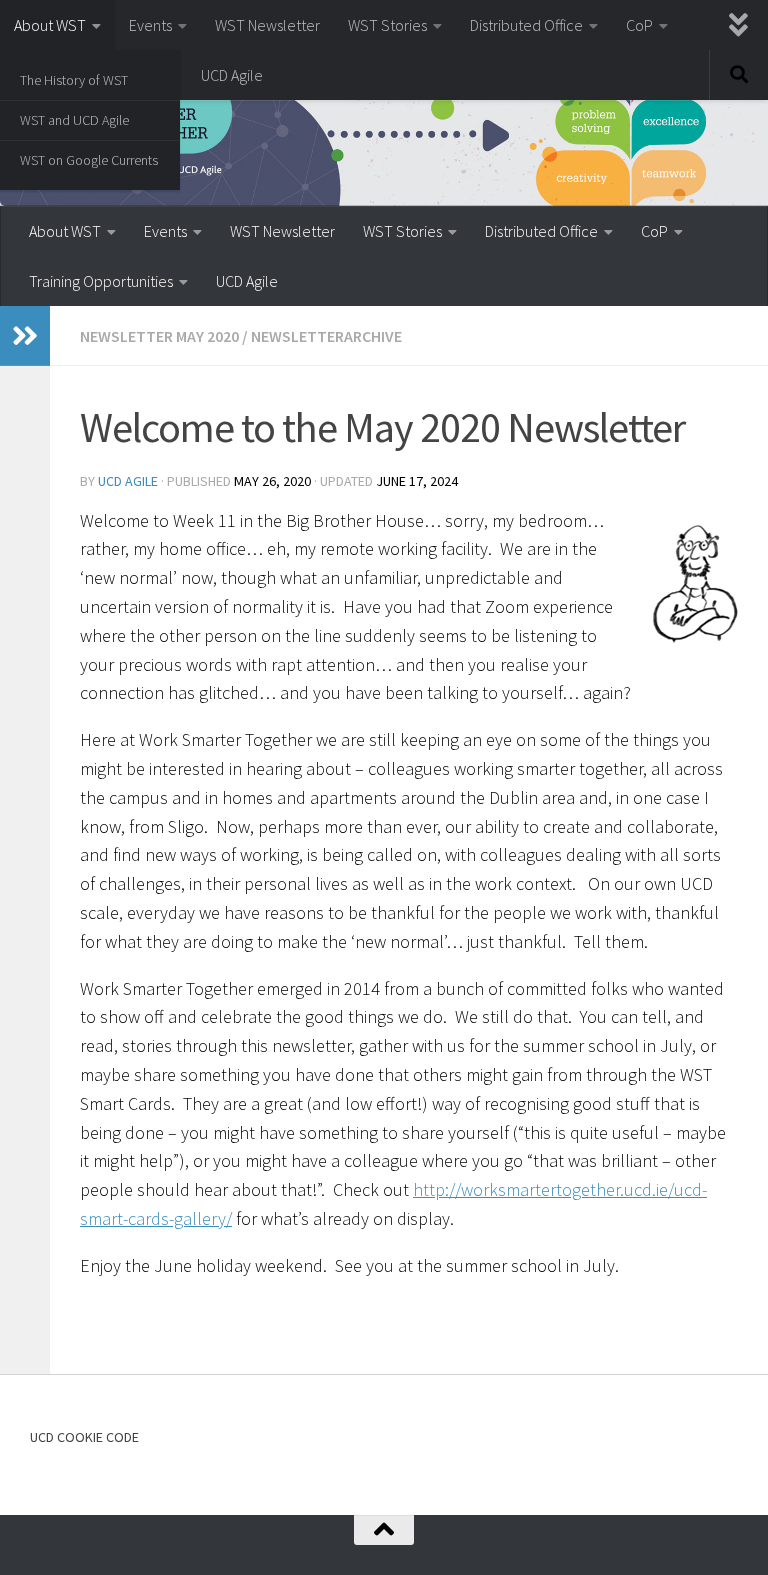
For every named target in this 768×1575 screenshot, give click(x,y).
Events (150, 25)
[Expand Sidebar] (25, 336)
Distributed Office (526, 25)
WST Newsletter (267, 25)
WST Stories (387, 25)
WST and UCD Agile (74, 120)
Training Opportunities (101, 281)
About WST (50, 25)
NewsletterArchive (326, 336)
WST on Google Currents (89, 160)
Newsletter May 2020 (159, 336)
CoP (639, 25)
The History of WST (74, 80)
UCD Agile (232, 75)
